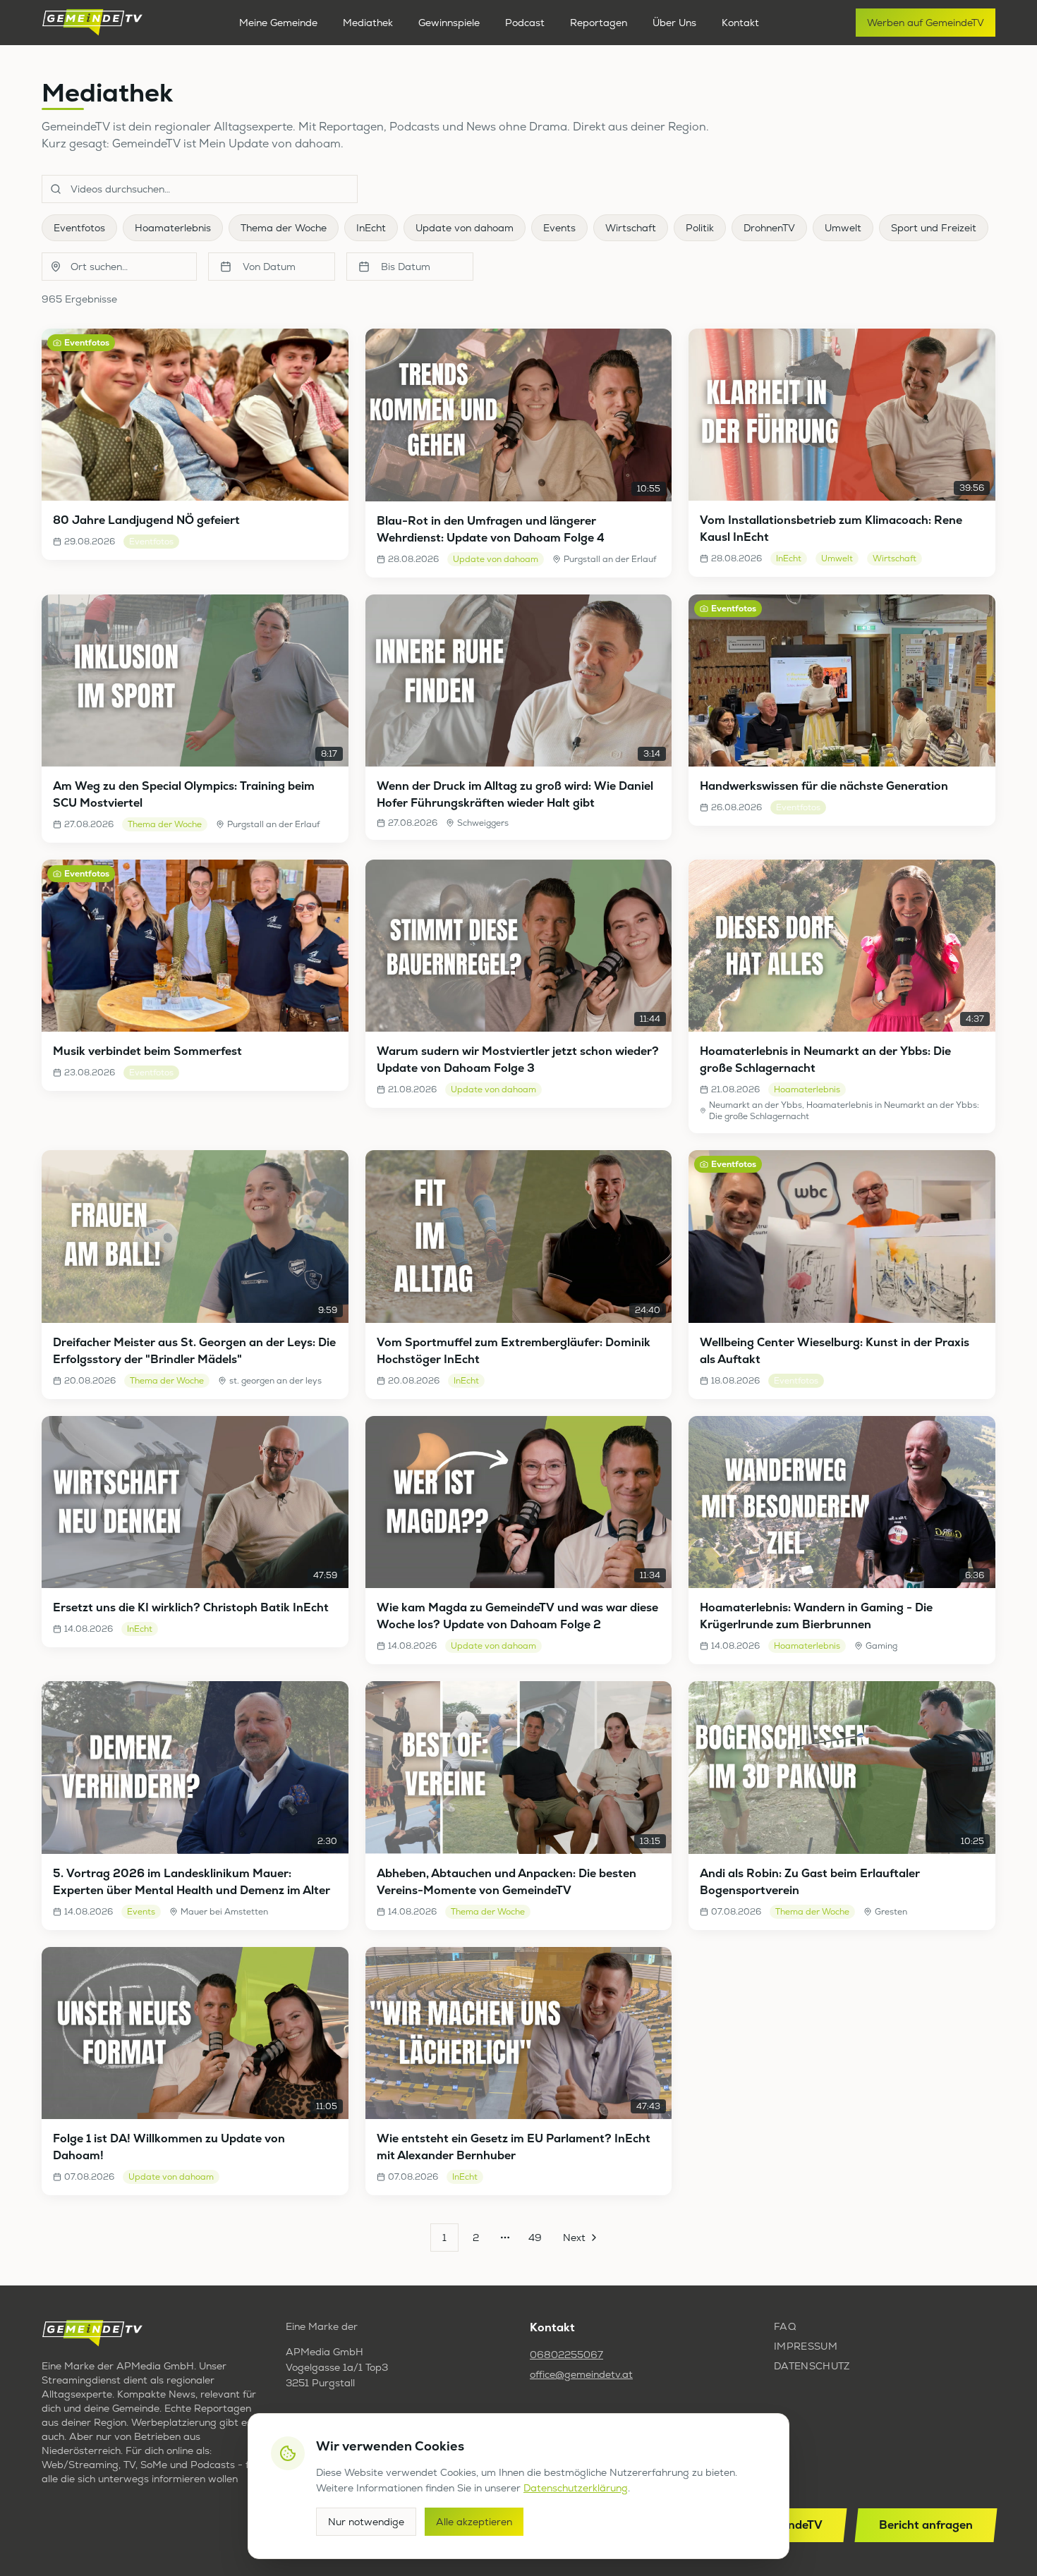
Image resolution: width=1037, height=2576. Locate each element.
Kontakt (740, 23)
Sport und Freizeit (934, 228)
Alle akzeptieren (474, 2522)
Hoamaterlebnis (173, 228)
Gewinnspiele (449, 23)
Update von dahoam (465, 228)
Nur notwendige (366, 2522)
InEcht (371, 228)
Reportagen (599, 23)
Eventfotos (79, 228)
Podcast (525, 23)
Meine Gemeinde (278, 23)
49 (535, 2238)
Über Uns (674, 23)
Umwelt (843, 228)
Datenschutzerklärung (576, 2488)
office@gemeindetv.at (581, 2374)
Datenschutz (812, 2366)
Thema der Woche (284, 228)
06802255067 (566, 2355)
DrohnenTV (769, 228)
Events (559, 228)
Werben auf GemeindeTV (926, 23)
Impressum (806, 2346)
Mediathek (368, 23)
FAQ (785, 2326)
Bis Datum (406, 267)
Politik (700, 228)
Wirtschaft (631, 228)
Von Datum (269, 267)
